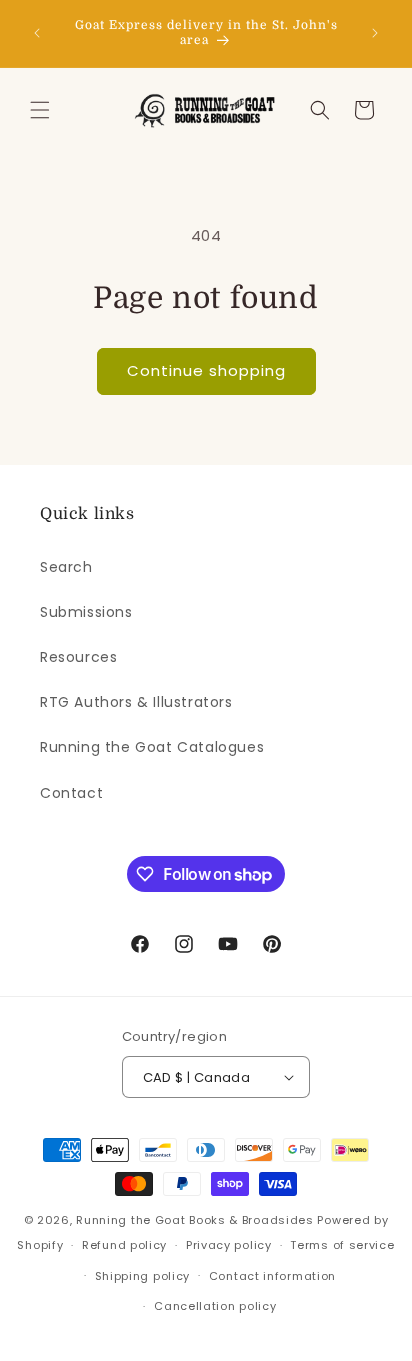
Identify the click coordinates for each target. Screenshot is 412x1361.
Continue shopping (206, 370)
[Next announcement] (375, 33)
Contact (71, 793)
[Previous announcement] (37, 33)
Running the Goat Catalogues (152, 747)
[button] (40, 110)
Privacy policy (229, 1245)
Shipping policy (143, 1276)
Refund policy (124, 1245)
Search (66, 567)
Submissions (86, 612)
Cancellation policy (215, 1306)
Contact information (272, 1276)
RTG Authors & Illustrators (136, 702)
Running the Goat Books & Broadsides (195, 1220)
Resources (78, 657)
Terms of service (342, 1245)
